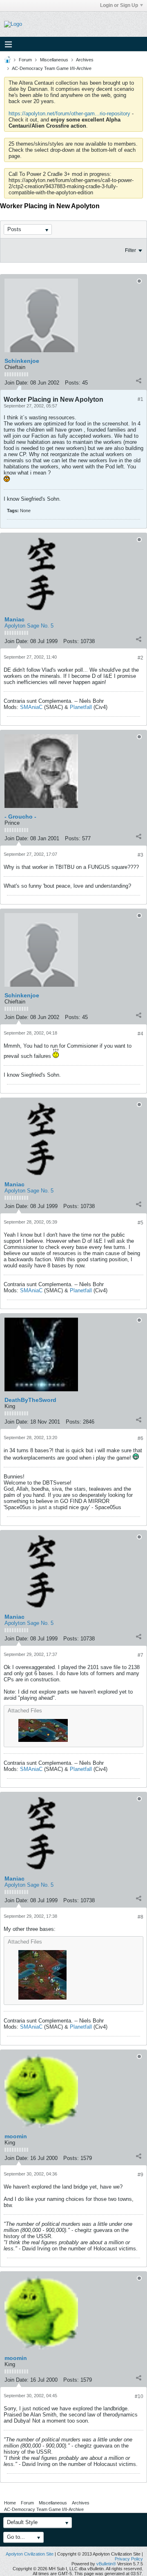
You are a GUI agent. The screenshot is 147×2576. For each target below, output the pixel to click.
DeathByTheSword (30, 1400)
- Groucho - (20, 817)
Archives (85, 60)
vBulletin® (106, 2564)
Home (10, 2503)
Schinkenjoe (22, 361)
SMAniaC (31, 707)
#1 (140, 399)
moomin (16, 2136)
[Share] (138, 381)
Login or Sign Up (119, 5)
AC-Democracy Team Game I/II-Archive (52, 68)
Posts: (73, 383)
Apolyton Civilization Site (30, 2554)
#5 (140, 1223)
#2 (140, 658)
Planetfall (81, 707)
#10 (139, 2396)
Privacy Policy (129, 2559)
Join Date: (17, 383)
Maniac (14, 619)
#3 (140, 855)
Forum (25, 60)
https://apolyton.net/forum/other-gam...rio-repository (69, 114)
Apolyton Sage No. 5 (29, 626)
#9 (140, 2175)
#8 (140, 1917)
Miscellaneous (54, 60)
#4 (140, 1034)
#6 (140, 1438)
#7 (140, 1655)
